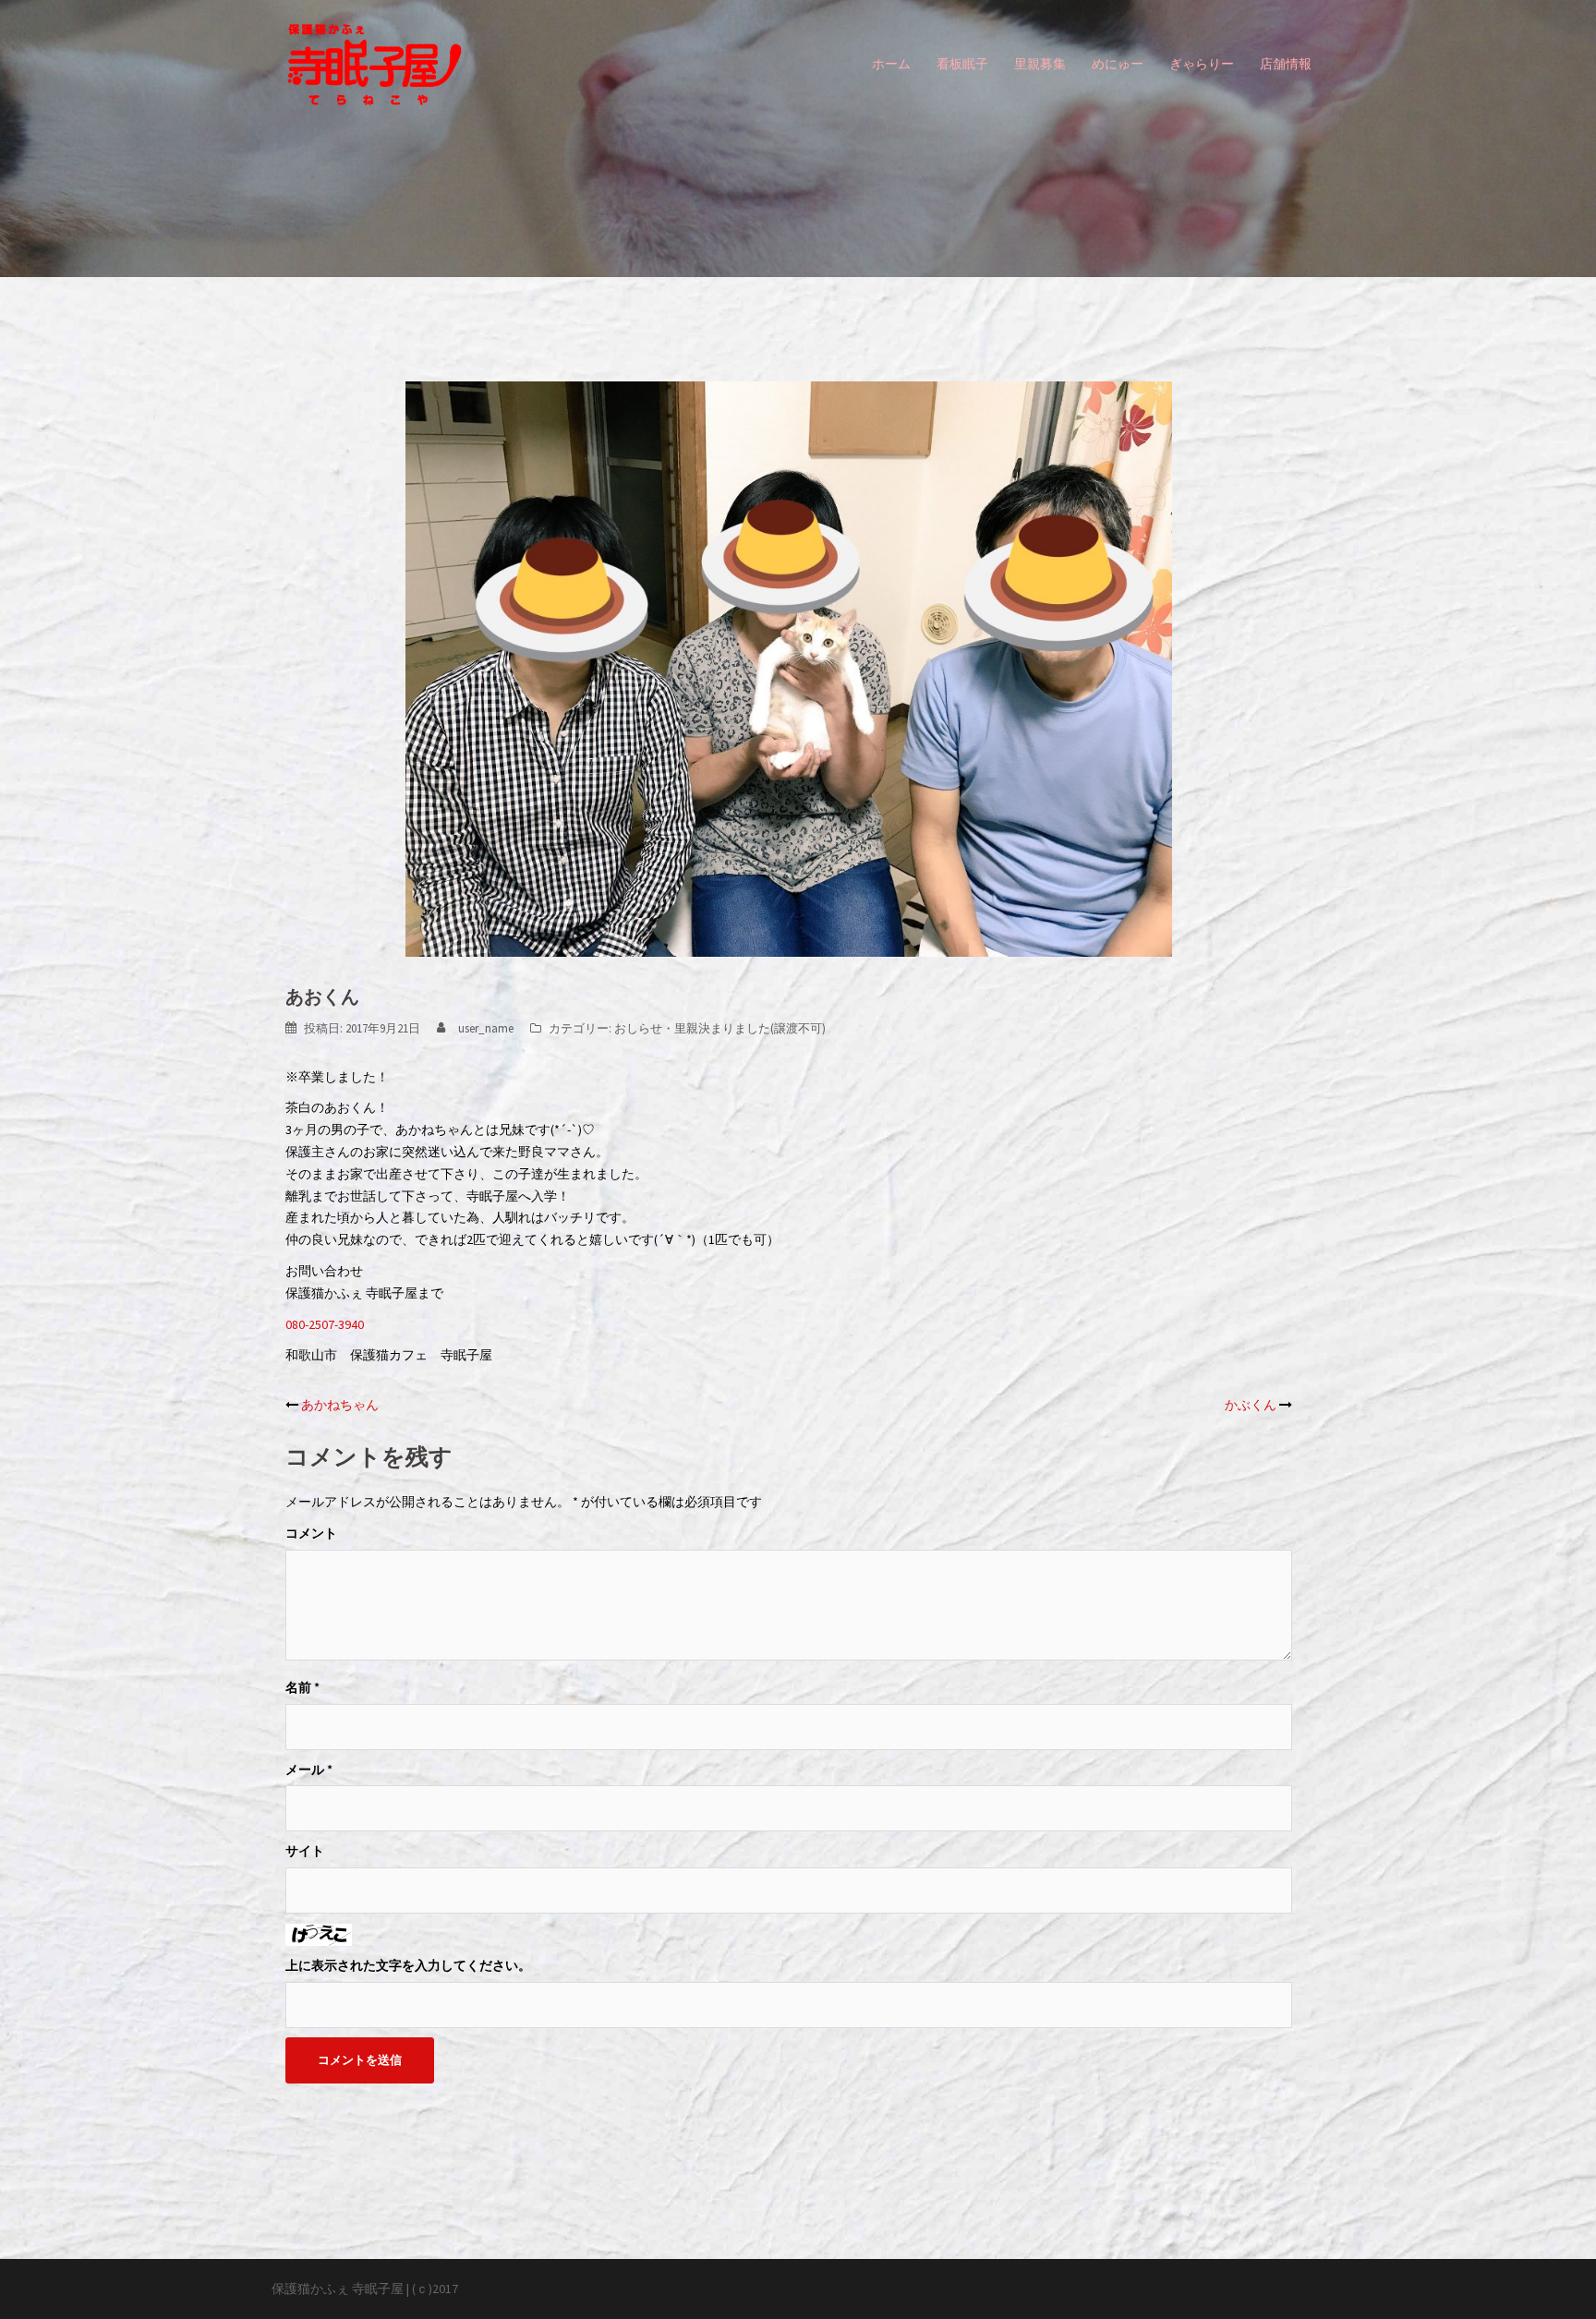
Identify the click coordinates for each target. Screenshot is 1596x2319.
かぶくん (1251, 1405)
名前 (302, 1687)
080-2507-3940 (325, 1324)
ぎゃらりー (1202, 64)
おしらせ (638, 1028)
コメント (311, 1533)
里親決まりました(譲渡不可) (750, 1028)
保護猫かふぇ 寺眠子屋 (338, 2289)
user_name (486, 1028)
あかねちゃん (340, 1405)
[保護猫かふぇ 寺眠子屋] (375, 63)
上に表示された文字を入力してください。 (408, 1965)
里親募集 (1040, 64)
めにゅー (1118, 64)
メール (309, 1769)
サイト (305, 1851)
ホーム (891, 64)
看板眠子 (962, 64)
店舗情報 (1286, 64)
